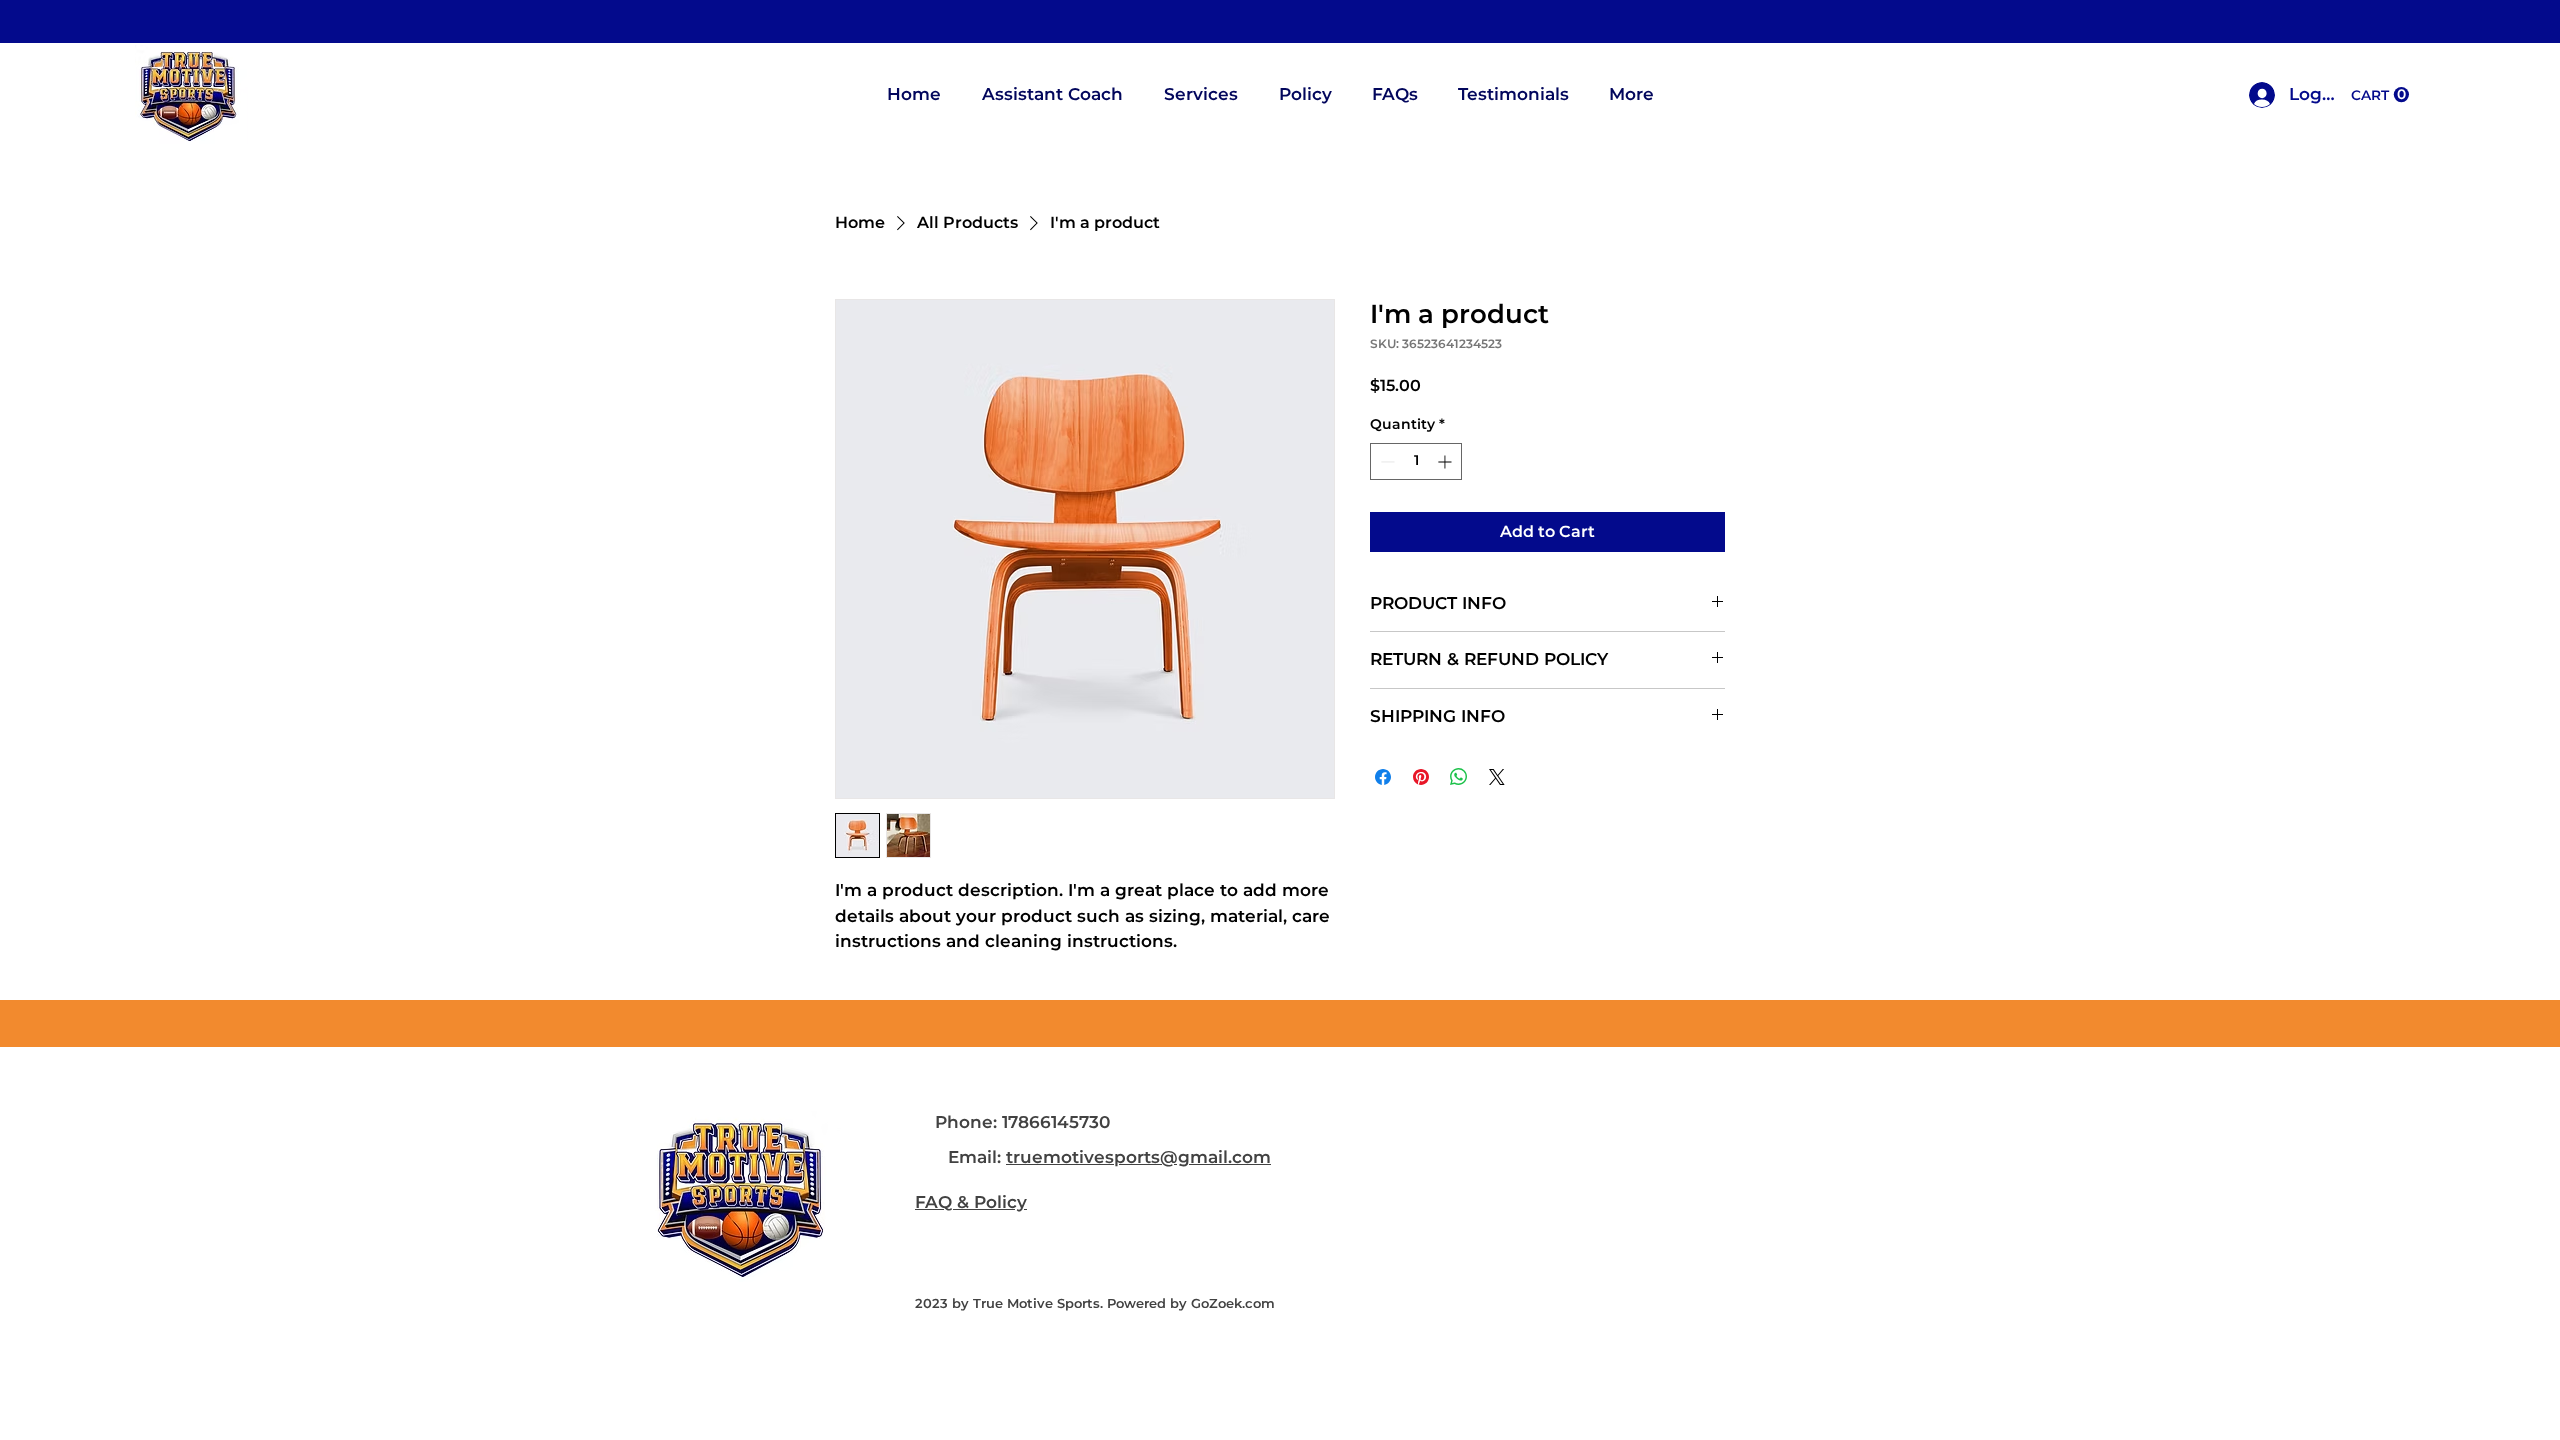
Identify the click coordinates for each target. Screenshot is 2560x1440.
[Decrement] (1385, 461)
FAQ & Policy (971, 1202)
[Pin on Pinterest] (1421, 777)
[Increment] (1446, 461)
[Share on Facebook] (1383, 777)
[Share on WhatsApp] (1459, 777)
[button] (2380, 95)
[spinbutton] (1416, 461)
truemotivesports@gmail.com (1138, 1157)
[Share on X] (1497, 777)
